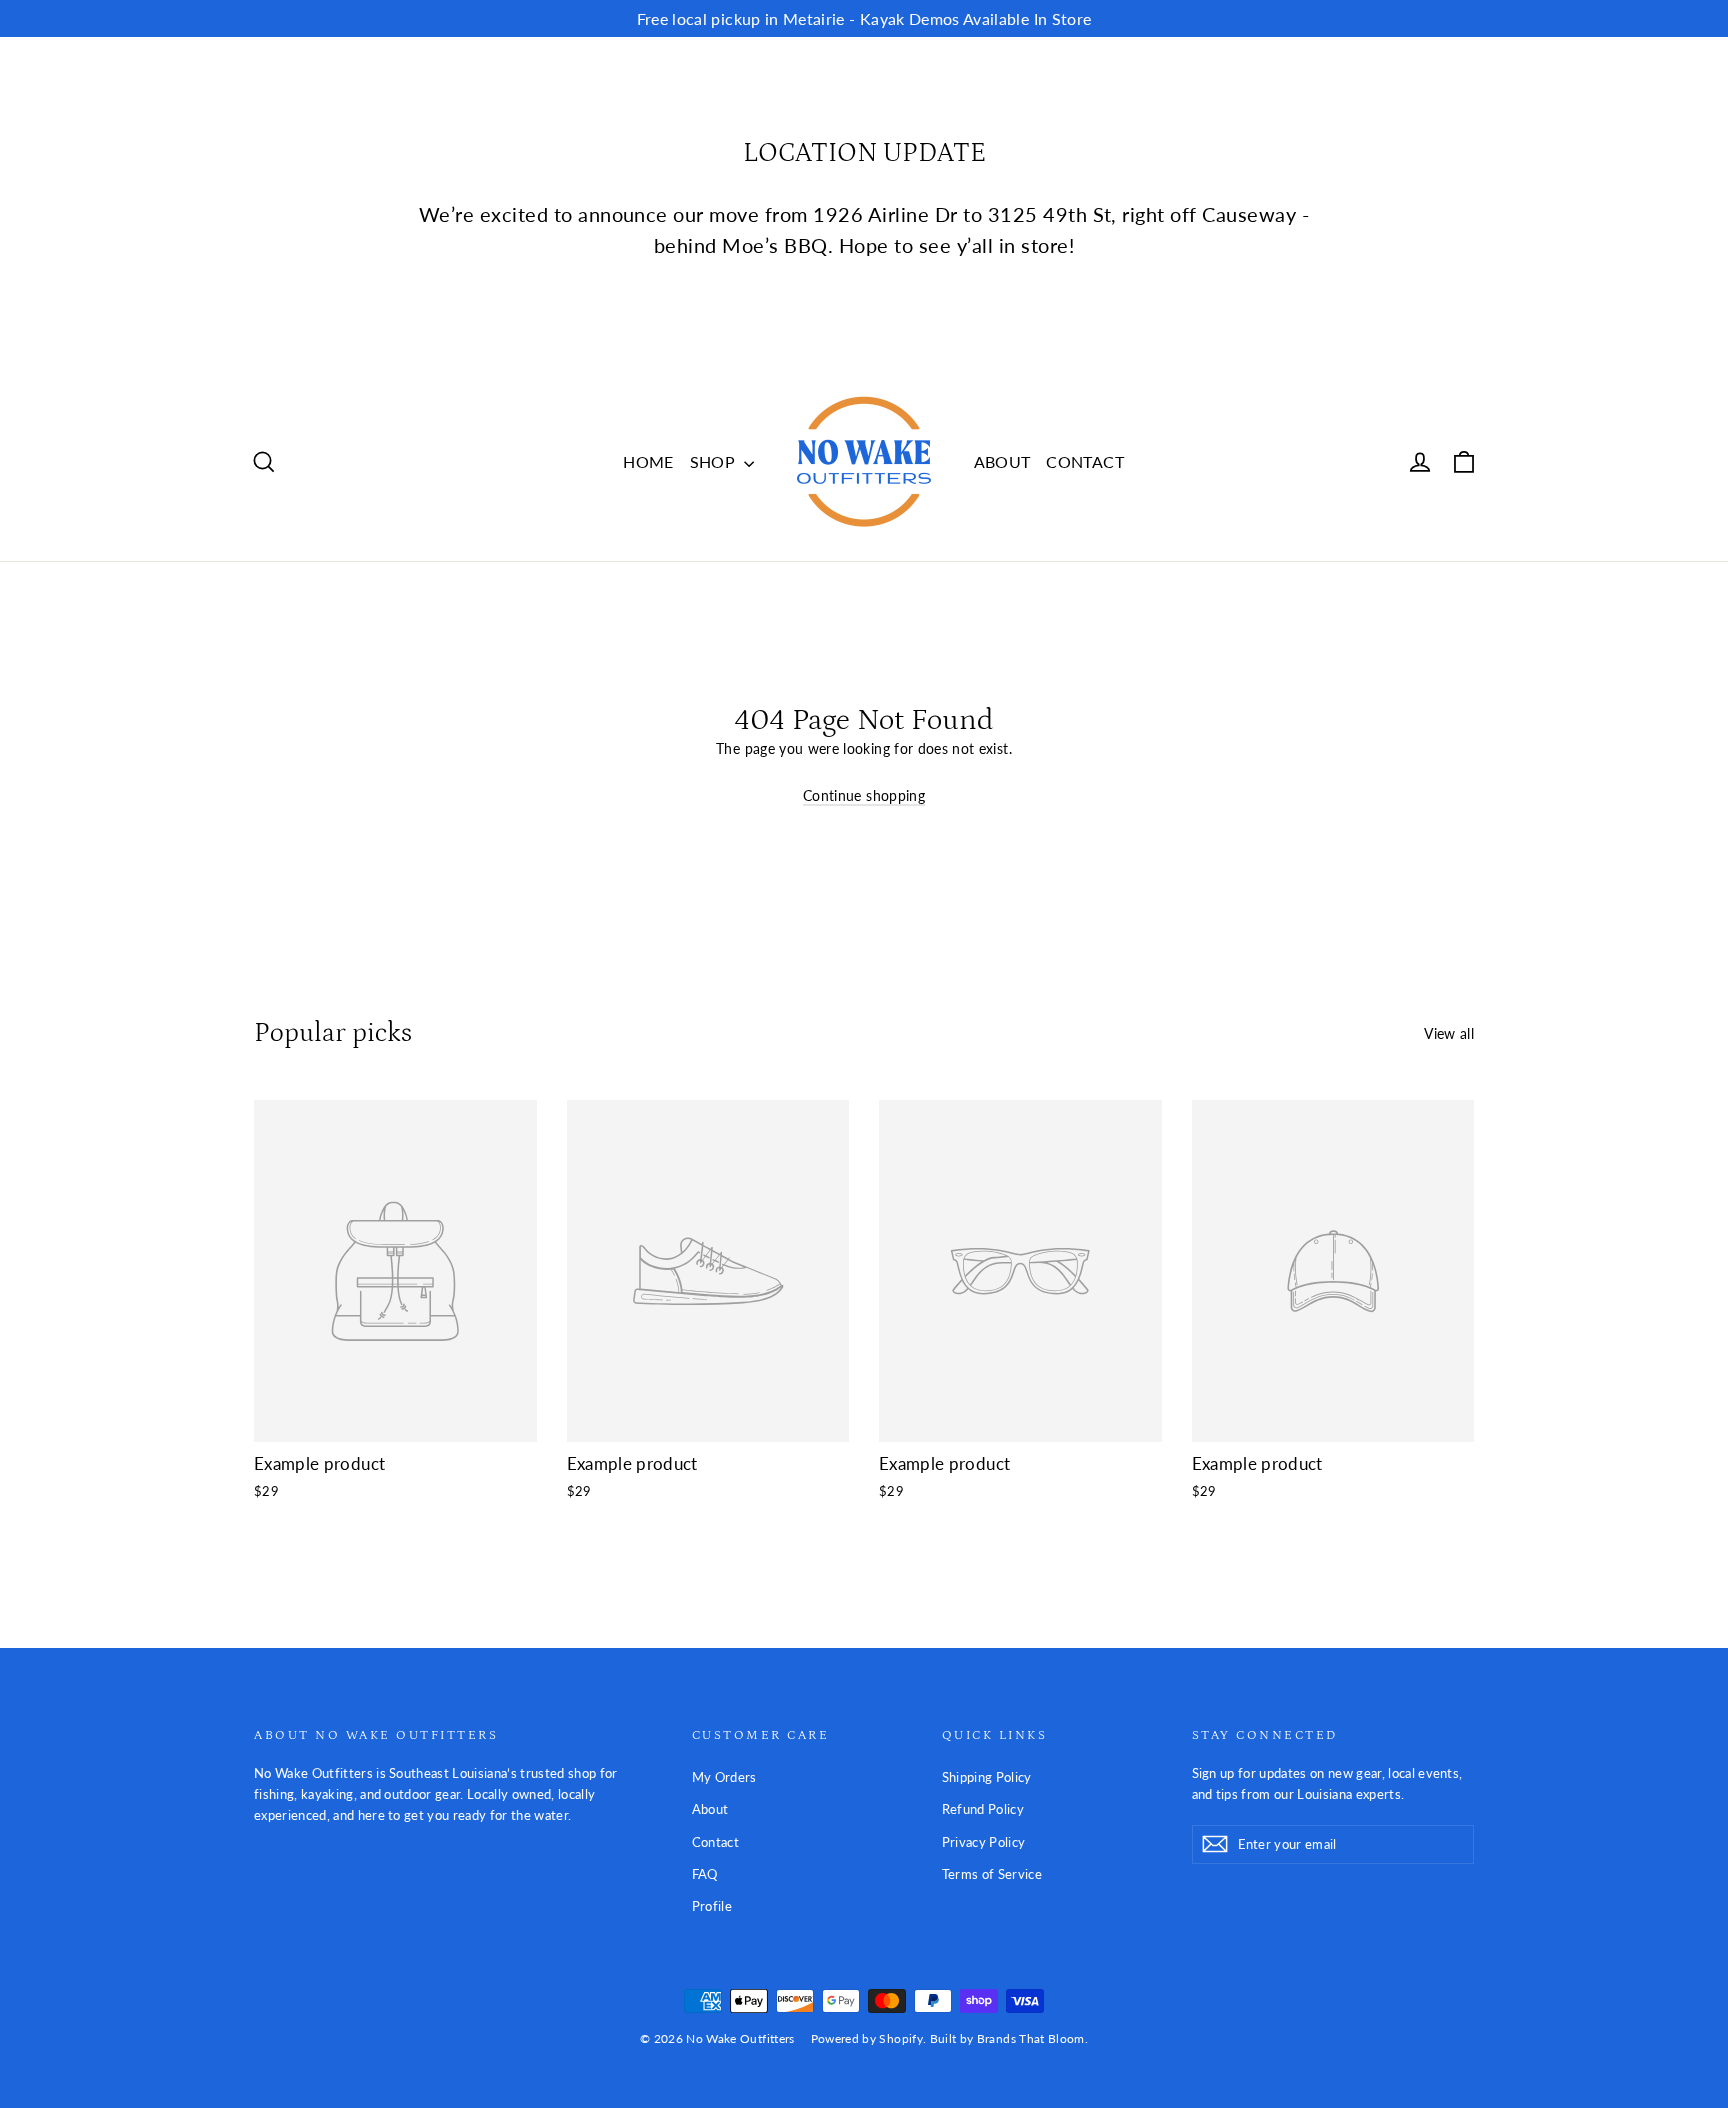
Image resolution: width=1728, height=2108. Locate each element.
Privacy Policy (984, 1842)
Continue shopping (864, 795)
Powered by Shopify (867, 2038)
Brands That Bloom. (1032, 2038)
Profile (712, 1906)
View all (1449, 1033)
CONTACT (1084, 461)
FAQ (705, 1874)
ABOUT (1002, 461)
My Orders (724, 1777)
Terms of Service (992, 1874)
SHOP (715, 461)
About (710, 1809)
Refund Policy (983, 1809)
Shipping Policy (987, 1777)
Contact (715, 1842)
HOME (648, 461)
